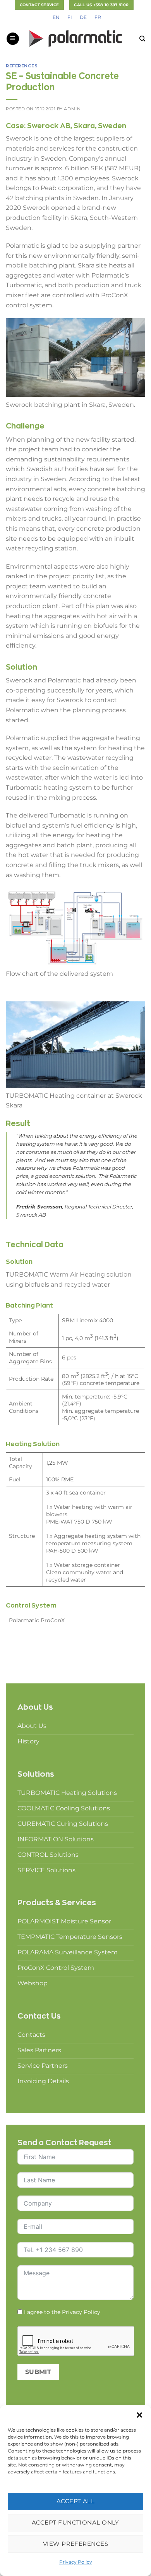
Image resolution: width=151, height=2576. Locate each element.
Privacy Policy (76, 2562)
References (22, 66)
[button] (139, 2415)
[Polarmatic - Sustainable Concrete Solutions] (75, 39)
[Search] (142, 39)
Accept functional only (75, 2522)
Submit (38, 2372)
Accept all (76, 2501)
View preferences (75, 2544)
